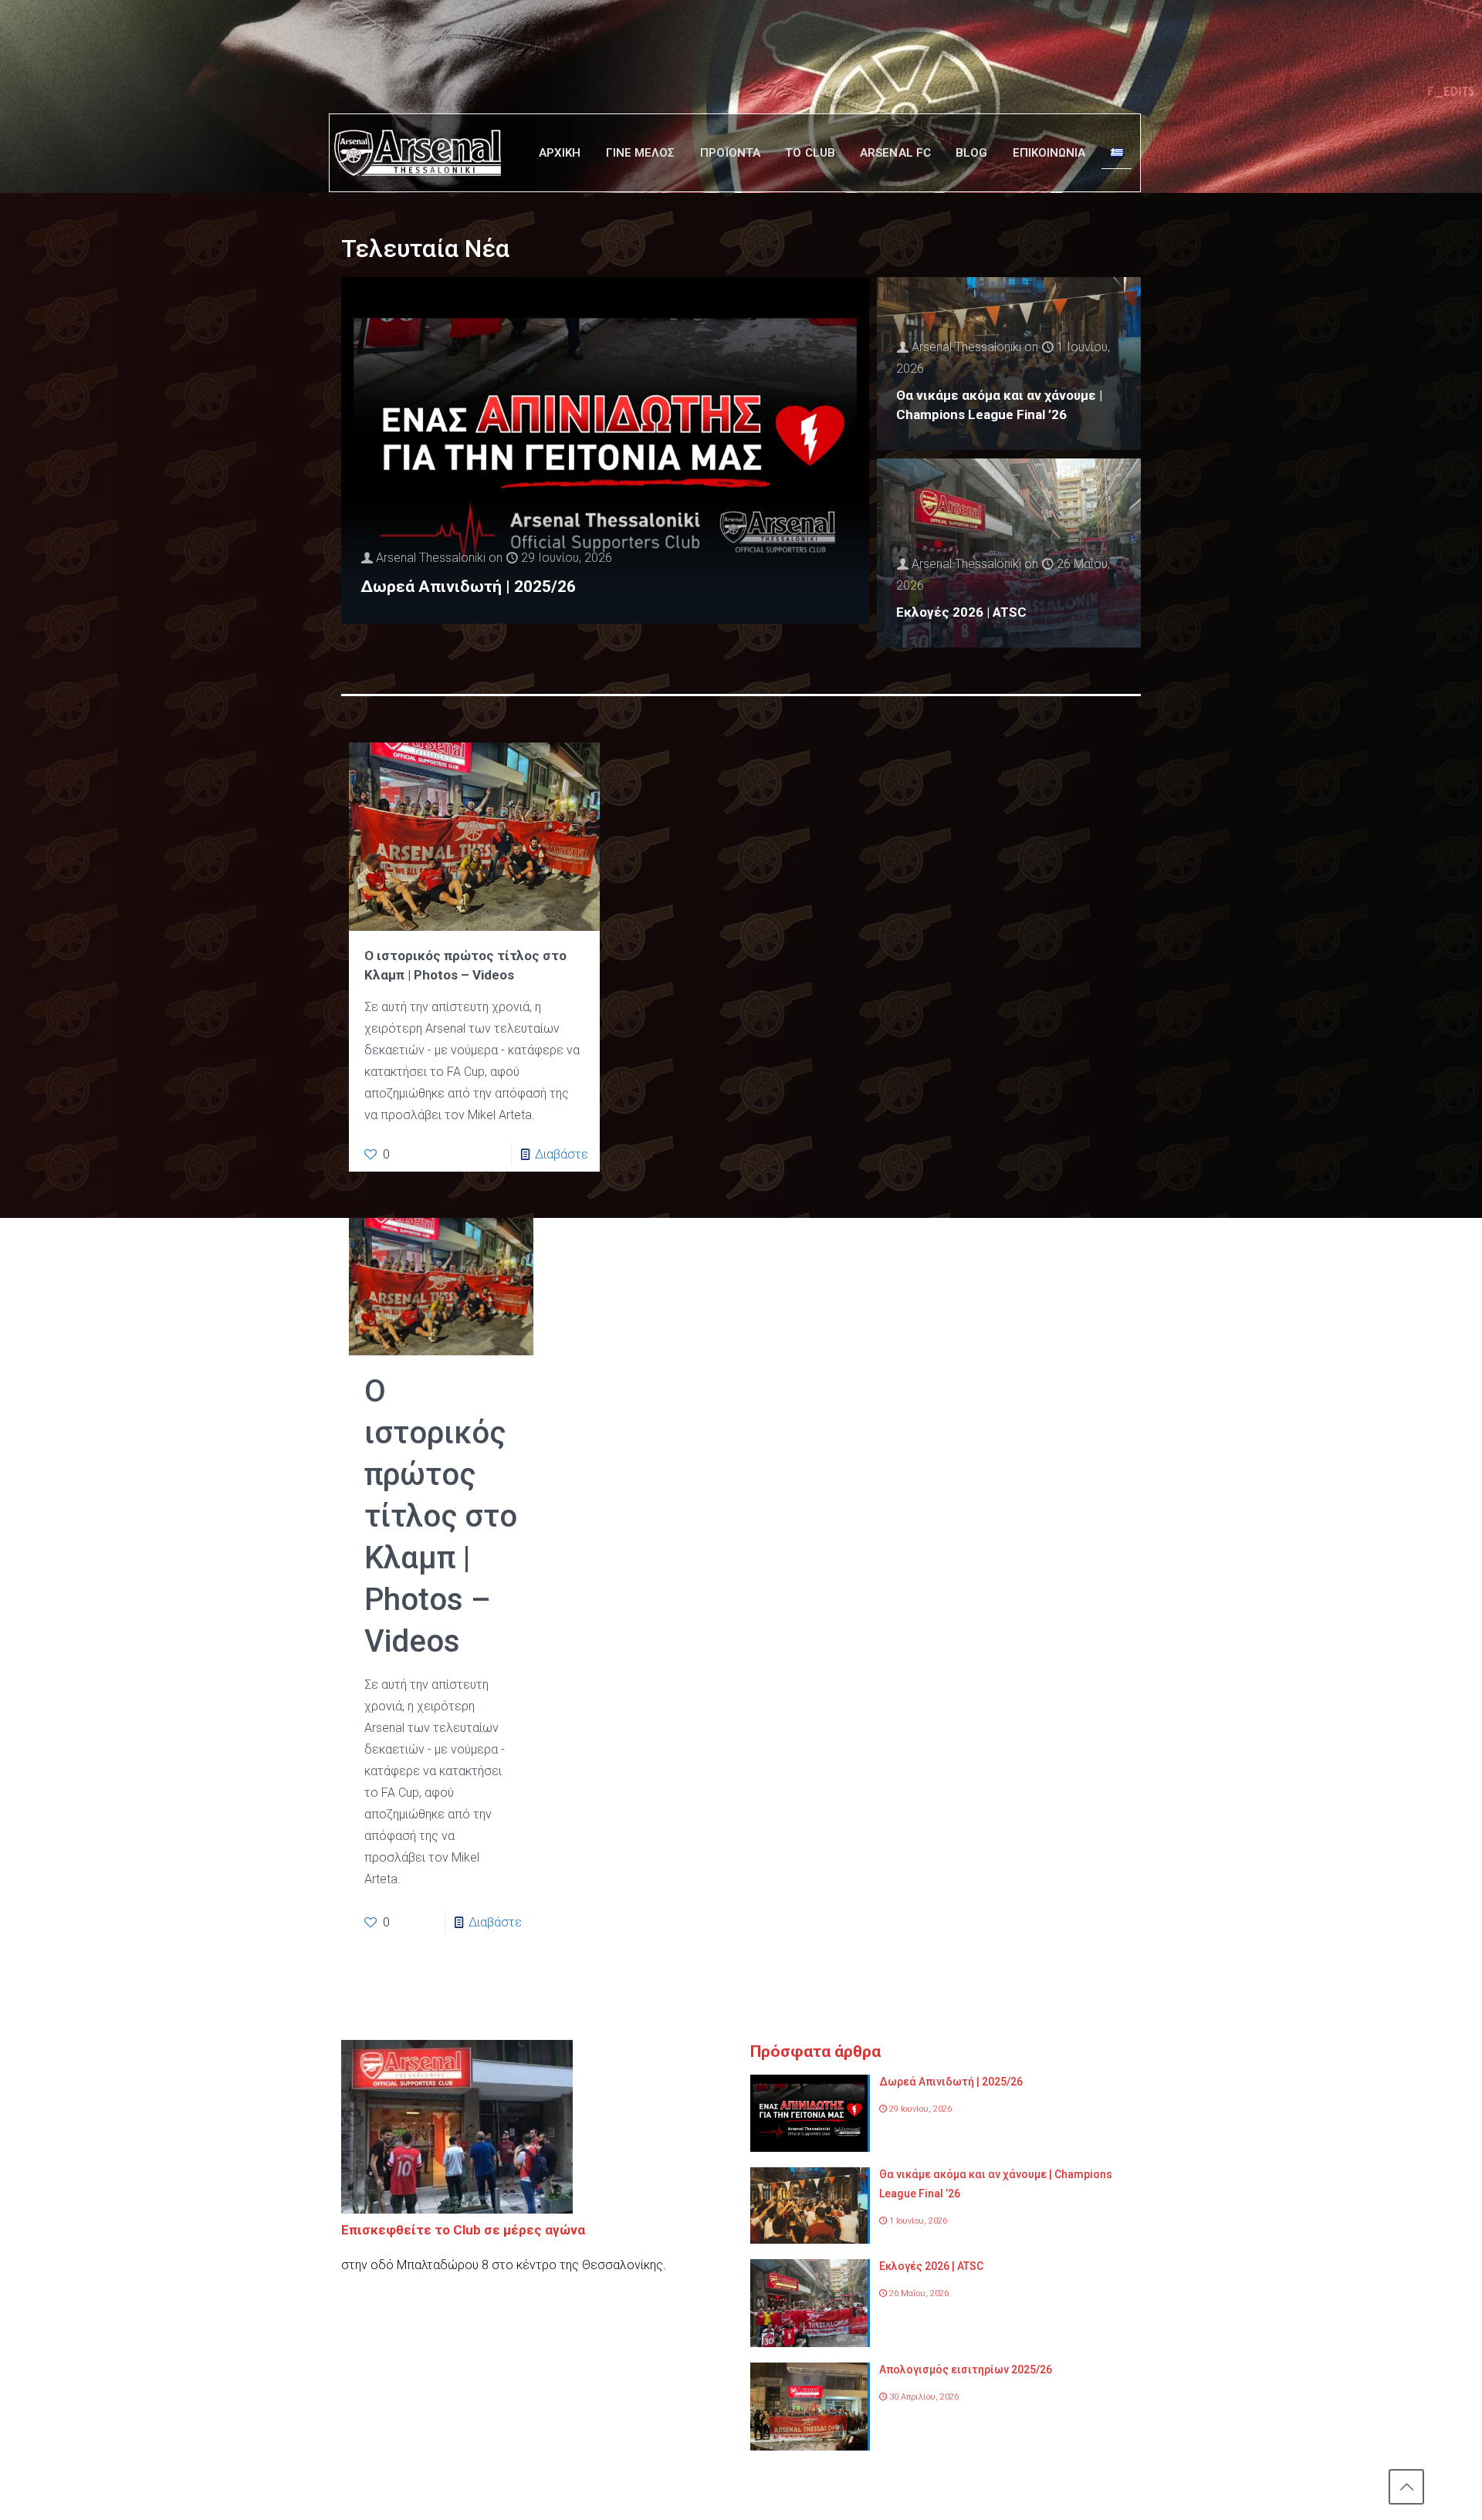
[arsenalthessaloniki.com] (418, 153)
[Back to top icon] (1406, 2487)
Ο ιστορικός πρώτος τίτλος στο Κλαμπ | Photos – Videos (441, 1516)
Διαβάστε (562, 1154)
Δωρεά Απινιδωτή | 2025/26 (468, 587)
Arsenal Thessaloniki (431, 558)
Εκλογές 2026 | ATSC (961, 612)
